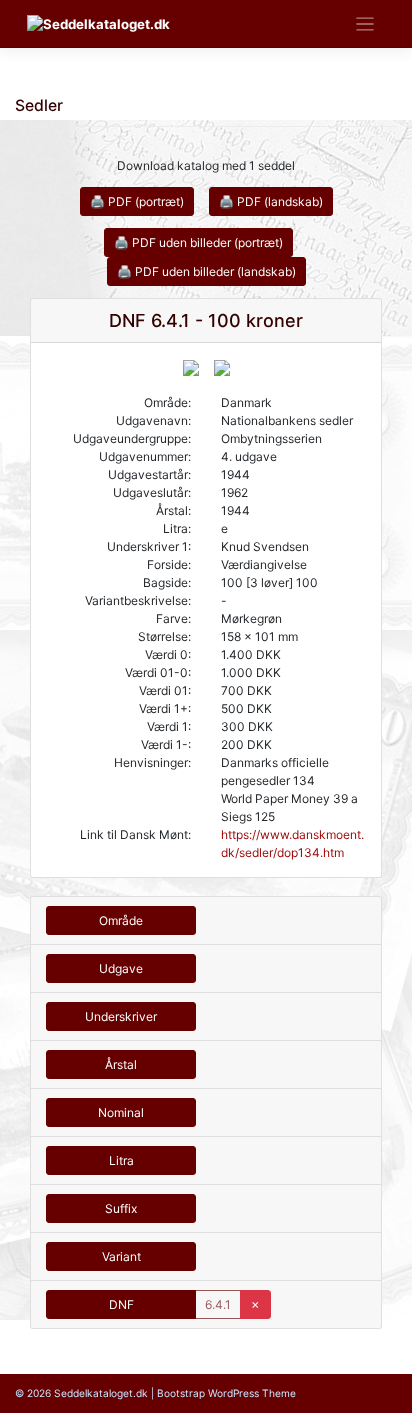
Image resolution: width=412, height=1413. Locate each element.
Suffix (121, 1208)
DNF (121, 1304)
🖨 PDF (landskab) (271, 201)
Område (121, 920)
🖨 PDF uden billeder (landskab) (206, 271)
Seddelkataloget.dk (101, 1393)
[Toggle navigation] (365, 24)
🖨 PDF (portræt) (137, 201)
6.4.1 (218, 1304)
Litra (121, 1160)
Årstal (121, 1064)
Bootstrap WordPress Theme (226, 1393)
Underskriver (121, 1016)
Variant (121, 1256)
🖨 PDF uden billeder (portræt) (198, 242)
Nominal (121, 1112)
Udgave (121, 968)
